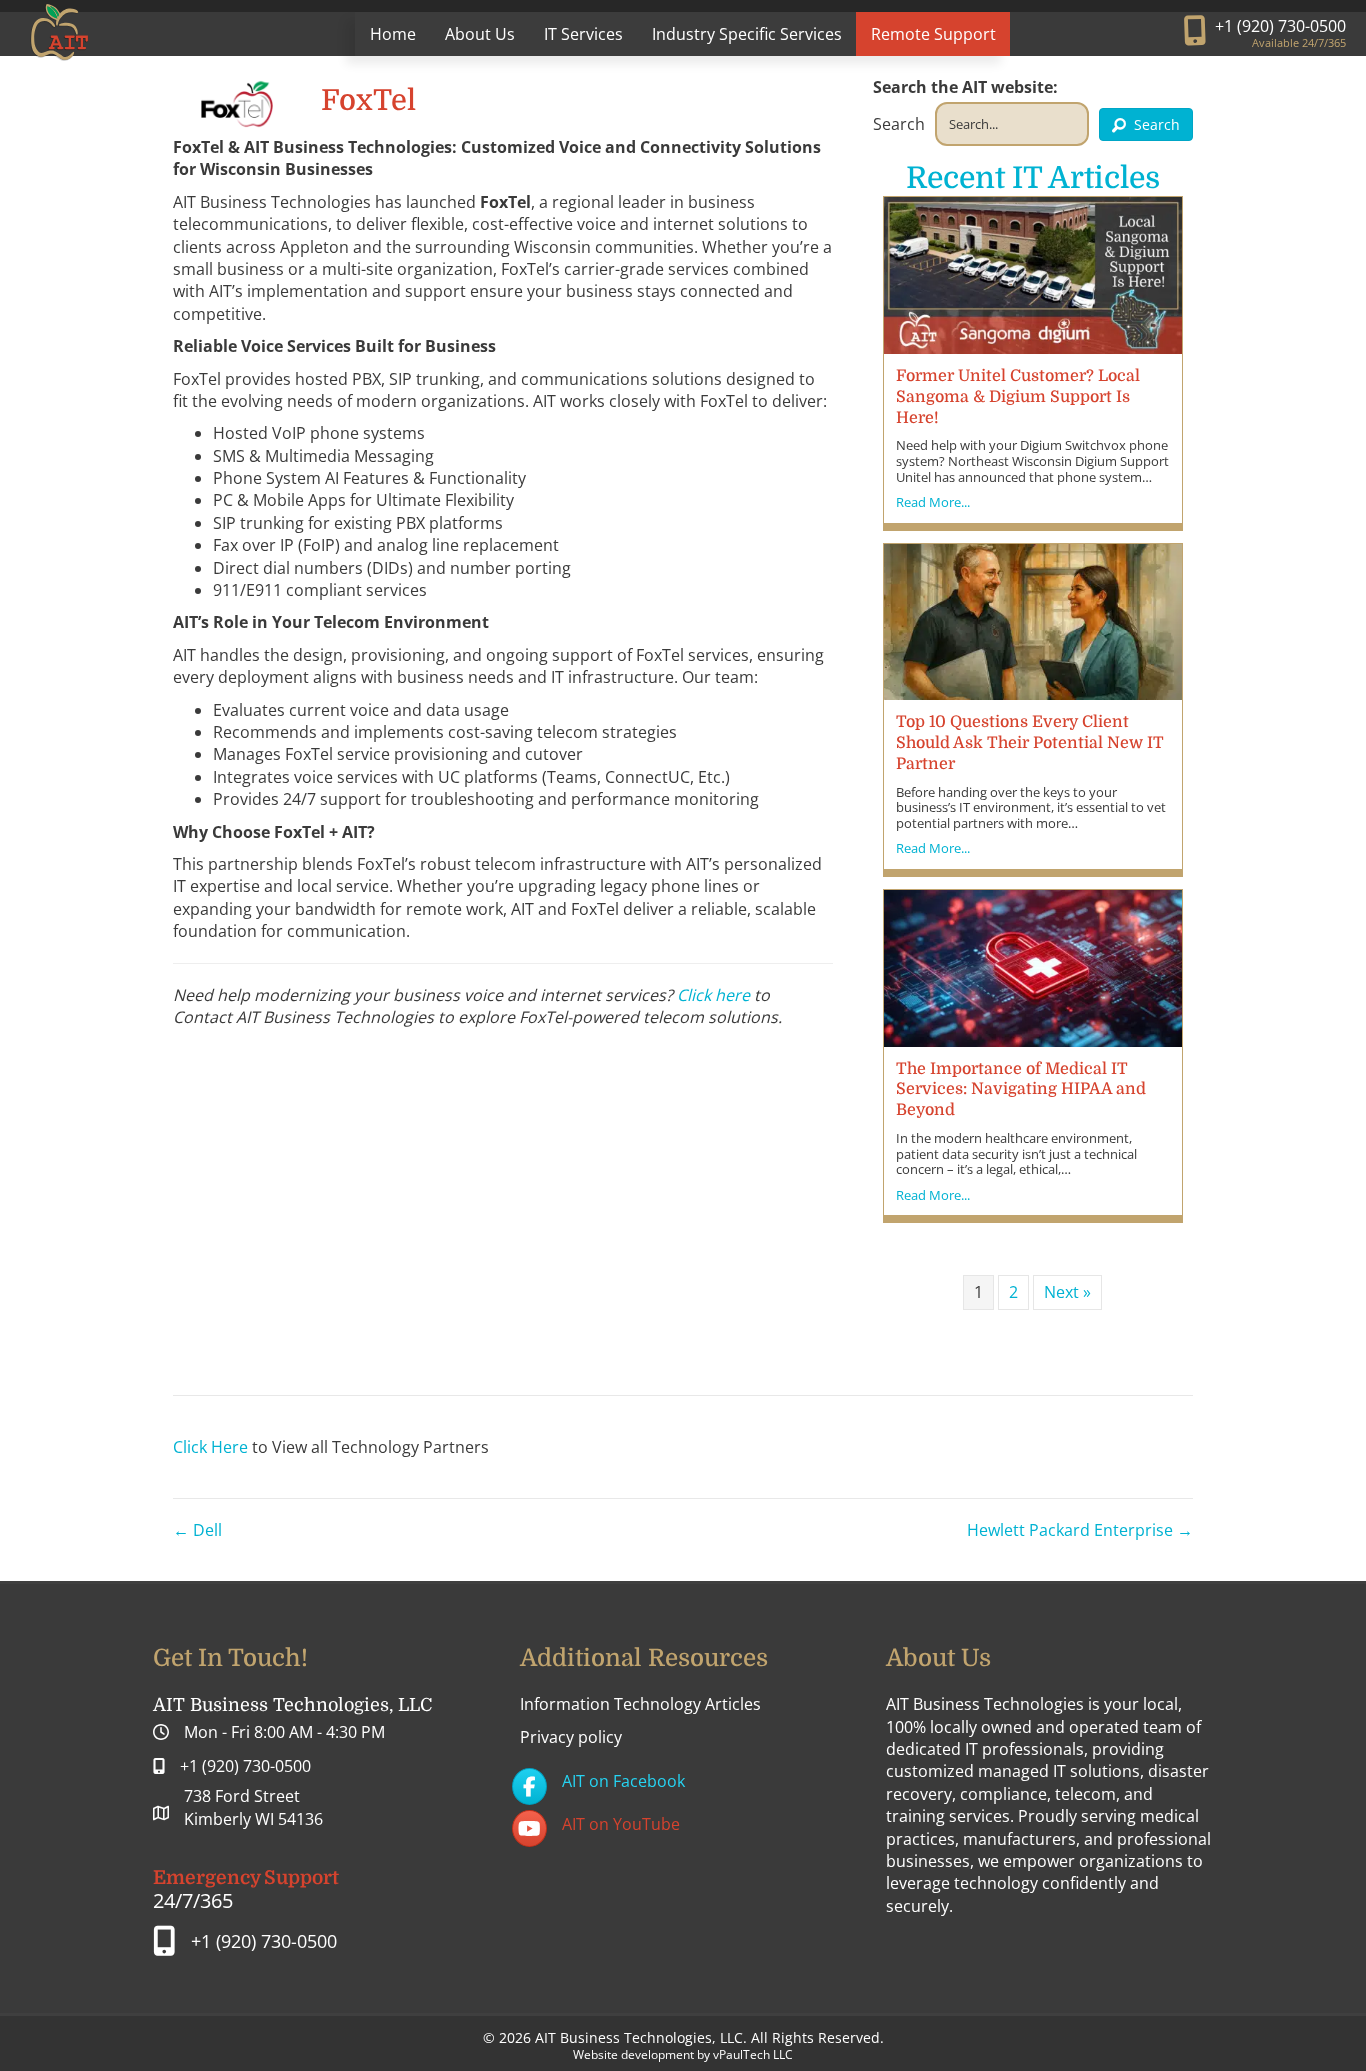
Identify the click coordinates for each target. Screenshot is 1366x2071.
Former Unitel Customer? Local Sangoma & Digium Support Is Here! (1018, 397)
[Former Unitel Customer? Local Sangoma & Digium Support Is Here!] (1033, 274)
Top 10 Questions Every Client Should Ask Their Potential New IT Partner (1030, 743)
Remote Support (933, 34)
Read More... (933, 503)
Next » (1067, 1292)
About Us (480, 34)
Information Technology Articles (640, 1704)
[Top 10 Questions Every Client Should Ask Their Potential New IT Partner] (1033, 620)
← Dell (197, 1530)
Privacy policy (571, 1737)
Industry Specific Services (747, 34)
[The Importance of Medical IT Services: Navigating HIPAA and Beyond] (1033, 967)
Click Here (210, 1447)
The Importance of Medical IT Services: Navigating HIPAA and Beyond (1021, 1090)
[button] (1146, 124)
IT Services (583, 34)
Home (393, 34)
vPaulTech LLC (753, 2054)
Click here (713, 995)
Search (899, 124)
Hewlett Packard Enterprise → (1080, 1530)
